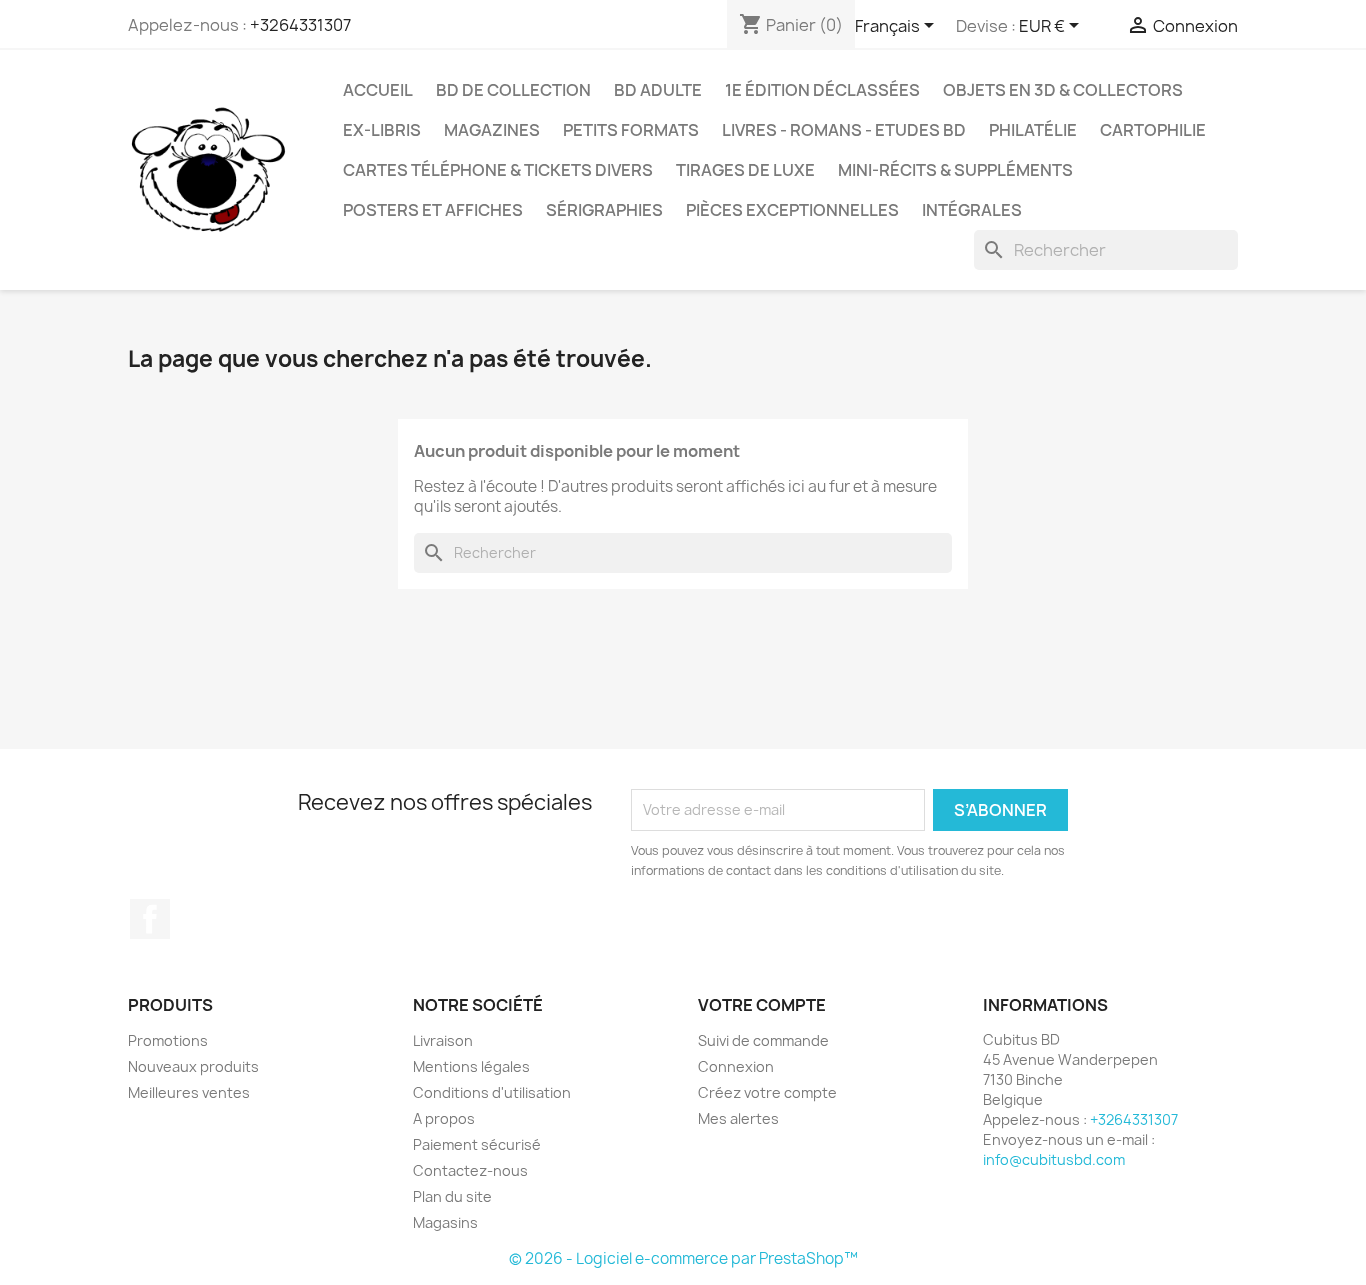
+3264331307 (300, 25)
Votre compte (762, 1005)
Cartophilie (1153, 130)
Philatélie (1033, 130)
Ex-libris (382, 130)
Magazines (492, 130)
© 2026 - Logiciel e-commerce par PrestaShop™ (683, 1258)
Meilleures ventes (189, 1092)
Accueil (378, 90)
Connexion (736, 1066)
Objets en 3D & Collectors (1063, 90)
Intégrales (972, 210)
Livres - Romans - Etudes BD (844, 130)
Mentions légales (471, 1066)
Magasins (445, 1222)
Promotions (168, 1040)
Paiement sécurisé (477, 1144)
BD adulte (658, 90)
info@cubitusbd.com (1054, 1159)
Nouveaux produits (193, 1066)
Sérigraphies (604, 210)
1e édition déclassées (822, 90)
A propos (444, 1118)
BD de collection (513, 90)
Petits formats (631, 130)
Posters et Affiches (433, 210)
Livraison (443, 1040)
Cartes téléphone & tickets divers (498, 170)
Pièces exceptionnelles (792, 210)
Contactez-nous (470, 1170)
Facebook (150, 919)
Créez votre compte (767, 1092)
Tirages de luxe (745, 170)
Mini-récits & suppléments (955, 170)
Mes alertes (738, 1118)
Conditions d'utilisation (492, 1092)
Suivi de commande (763, 1040)
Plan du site (452, 1196)
